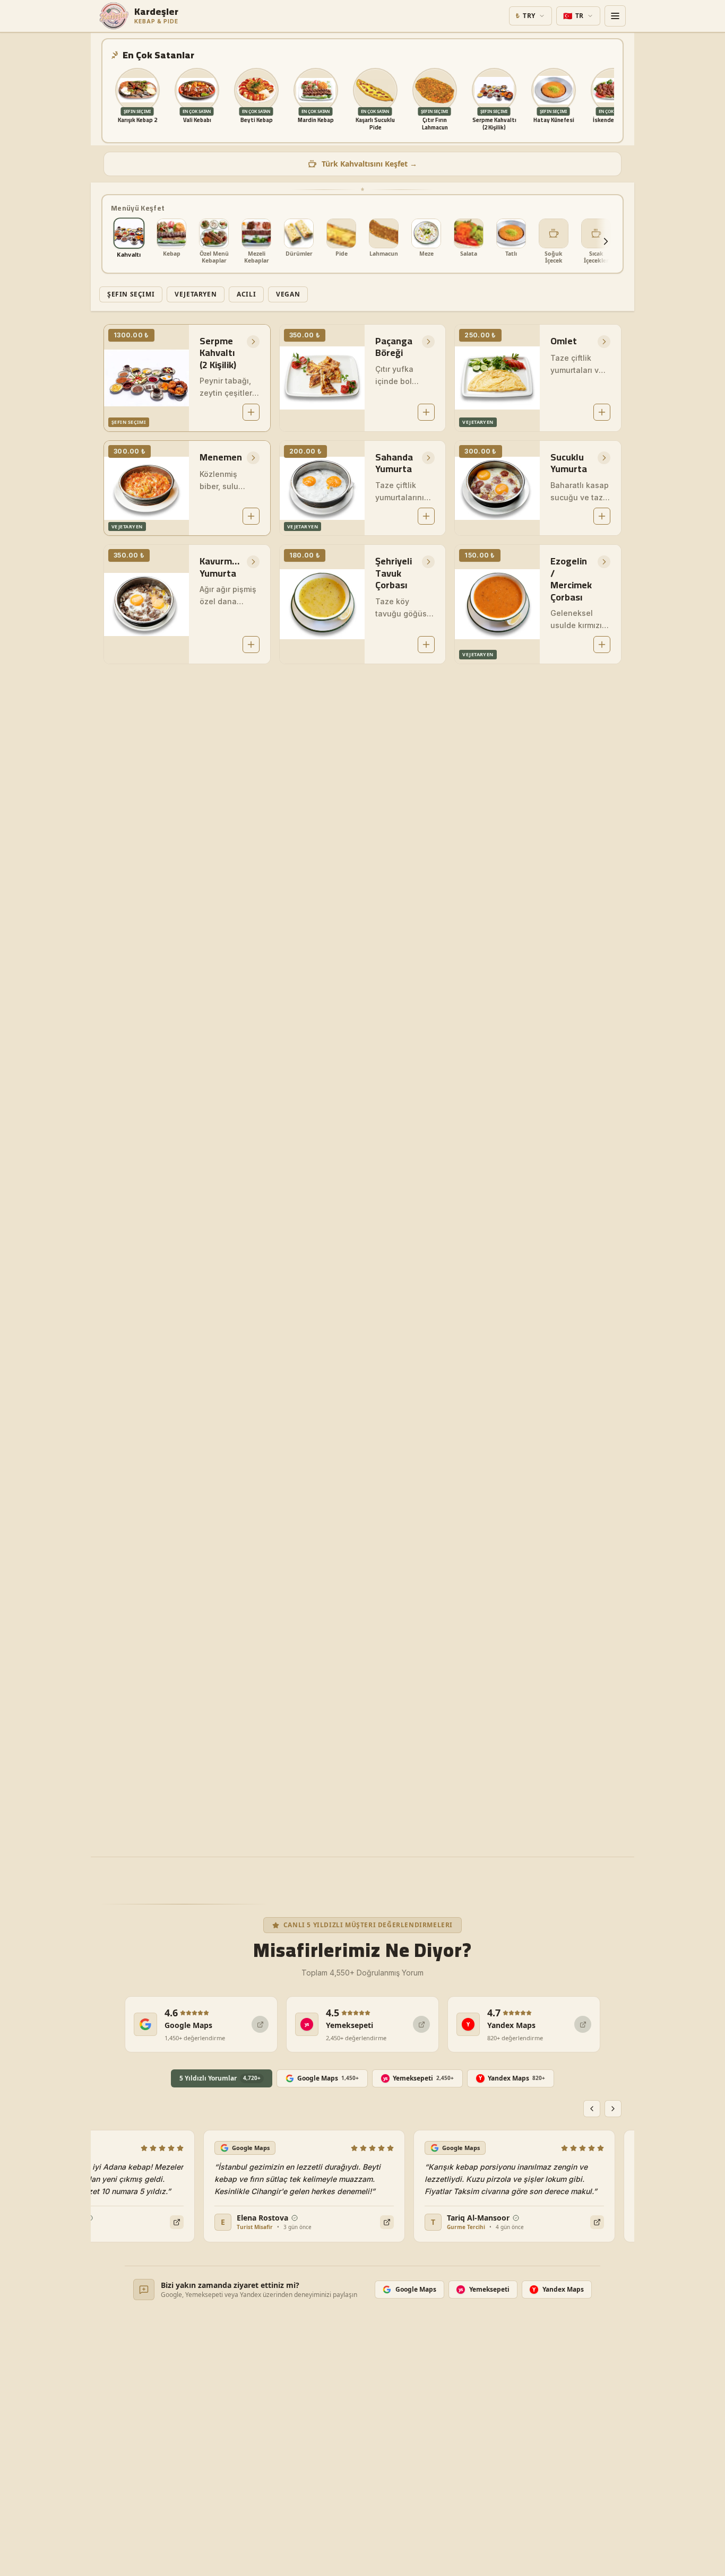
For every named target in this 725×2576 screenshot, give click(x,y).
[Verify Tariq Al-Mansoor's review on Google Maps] (580, 2222)
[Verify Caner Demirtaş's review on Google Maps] (159, 2222)
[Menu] (615, 16)
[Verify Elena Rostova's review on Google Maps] (369, 2222)
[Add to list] (251, 412)
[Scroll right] (606, 241)
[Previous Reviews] (592, 2109)
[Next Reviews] (613, 2109)
